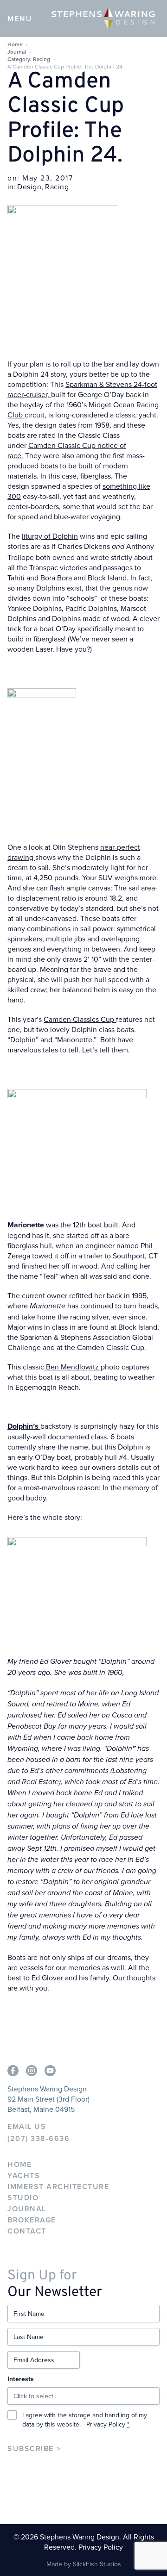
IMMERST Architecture (58, 2187)
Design (29, 187)
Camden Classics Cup (80, 1019)
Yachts (24, 2175)
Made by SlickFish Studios (84, 2564)
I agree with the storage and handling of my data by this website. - (85, 2420)
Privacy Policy (106, 2424)
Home (15, 44)
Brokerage (32, 2220)
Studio (23, 2198)
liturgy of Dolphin (50, 536)
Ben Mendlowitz (72, 1367)
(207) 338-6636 (39, 2139)
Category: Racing (29, 59)
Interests (21, 2379)
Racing (57, 187)
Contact (27, 2231)
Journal (17, 52)
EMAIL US (27, 2127)
